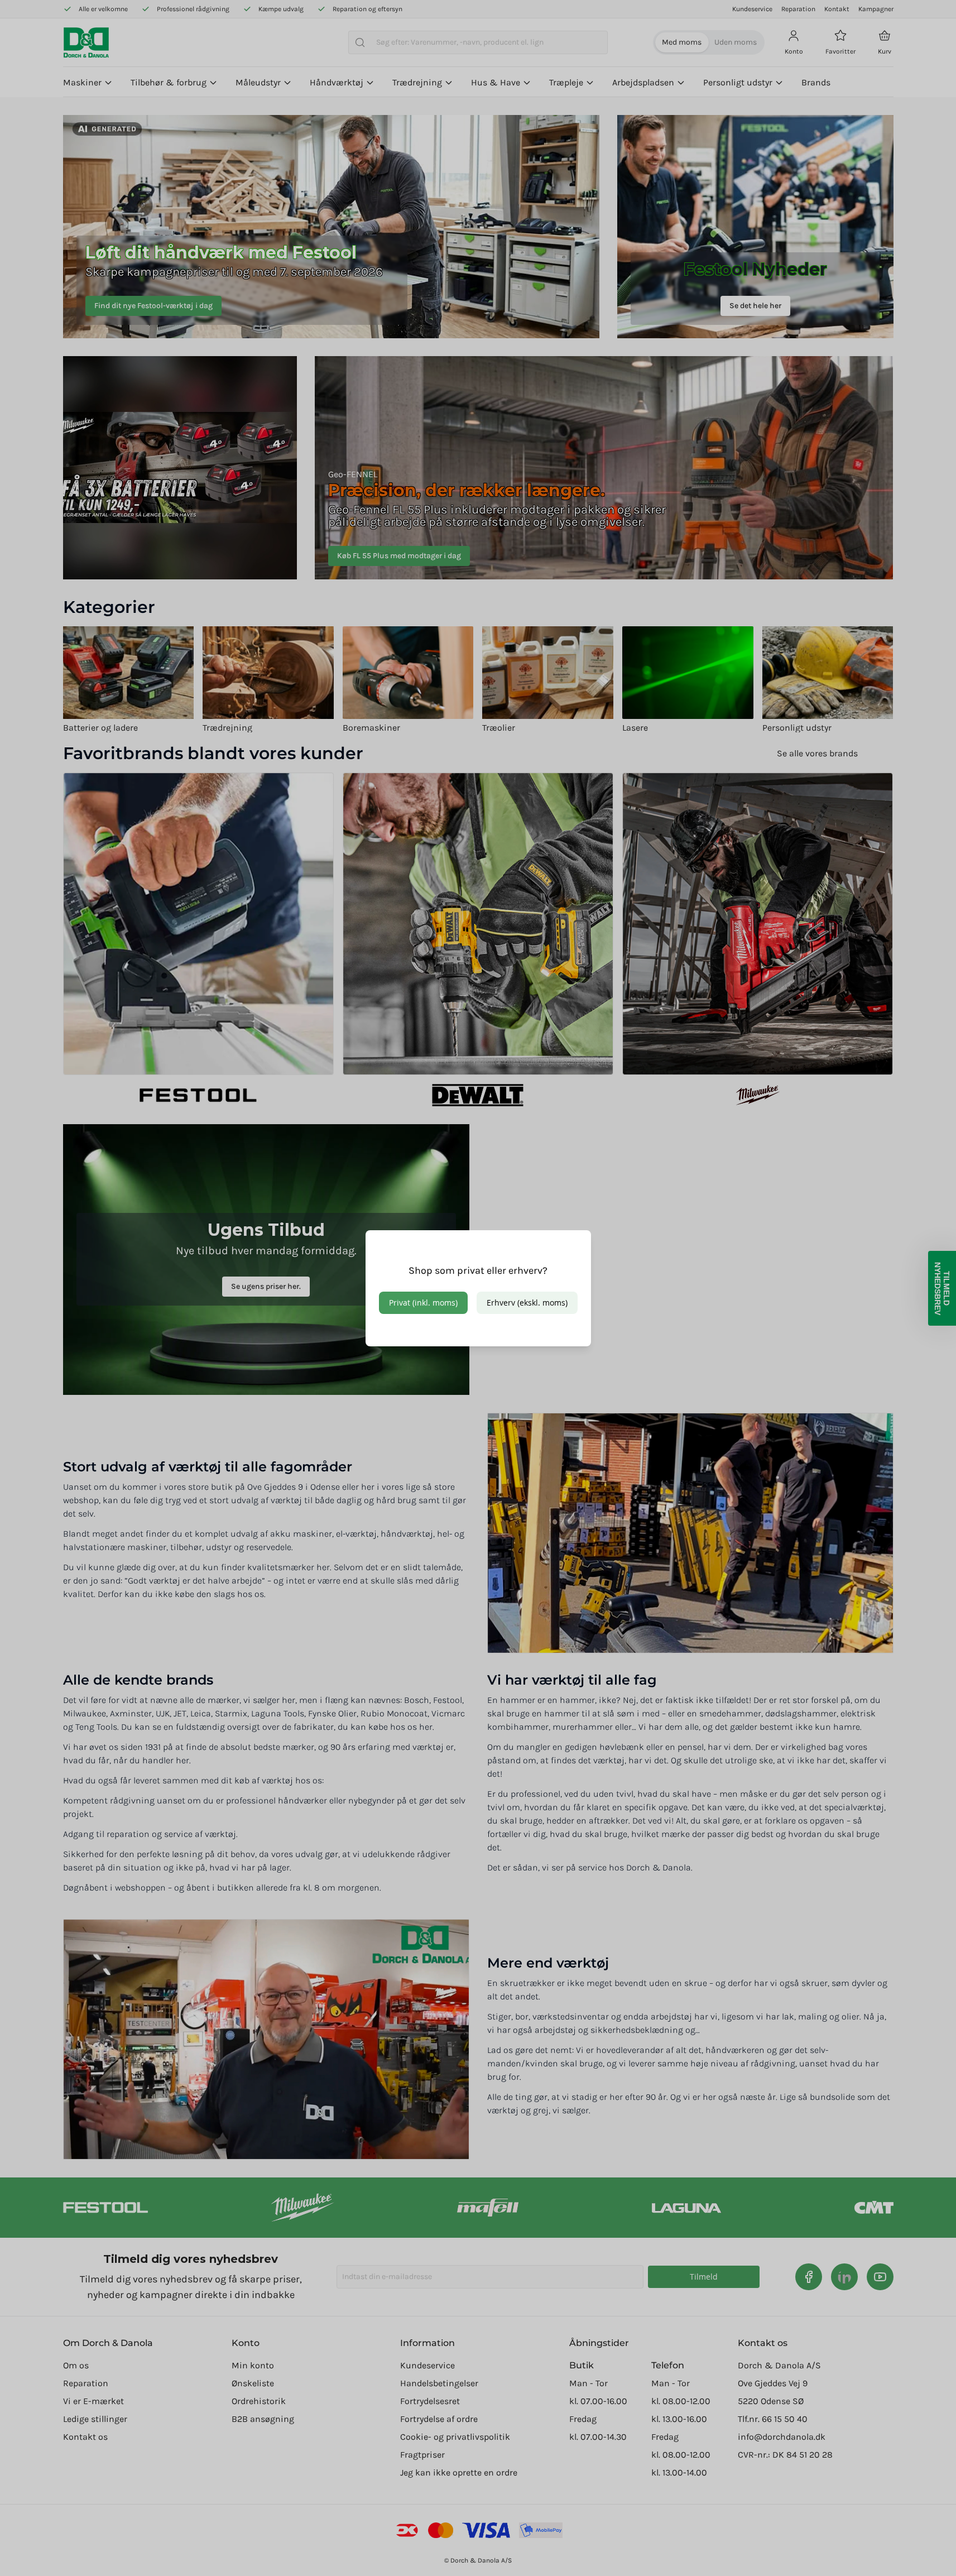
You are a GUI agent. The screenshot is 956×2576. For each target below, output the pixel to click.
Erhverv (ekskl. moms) (527, 1303)
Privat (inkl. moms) (423, 1303)
